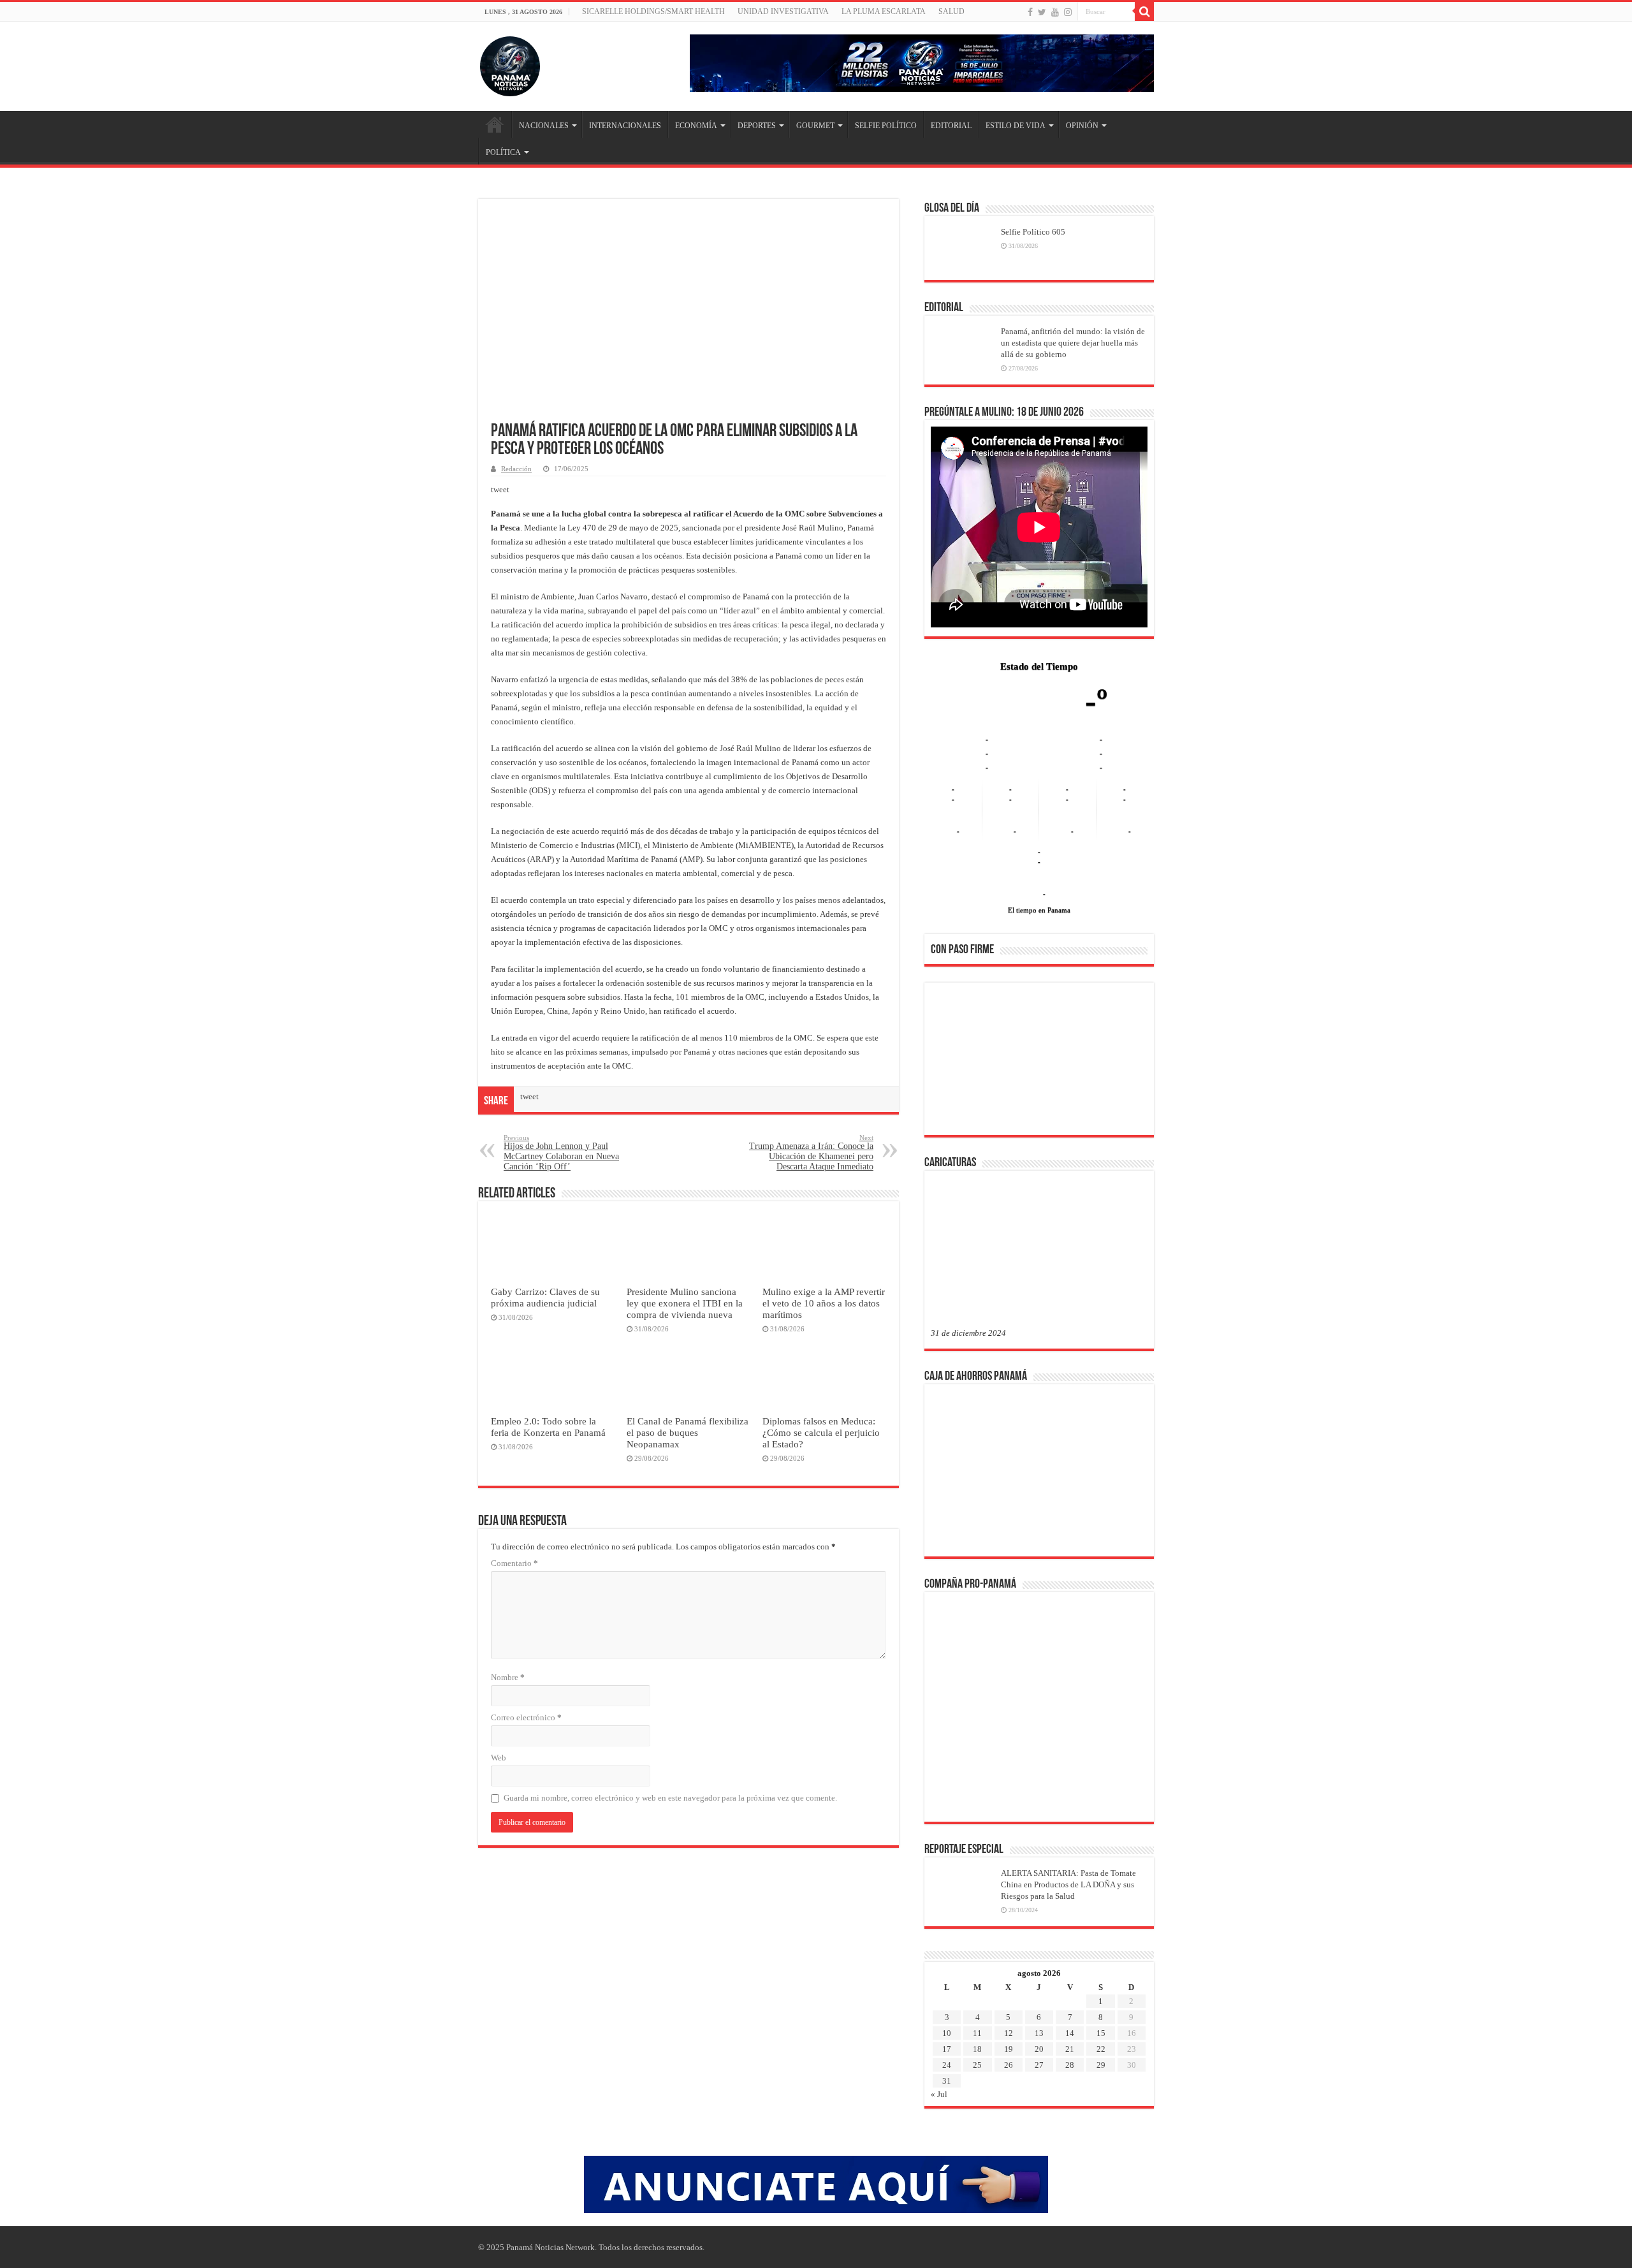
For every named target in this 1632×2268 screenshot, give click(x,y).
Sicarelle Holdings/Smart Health (653, 11)
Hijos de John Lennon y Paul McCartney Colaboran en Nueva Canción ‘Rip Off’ (561, 1152)
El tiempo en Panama (1039, 829)
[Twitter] (1042, 12)
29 (1101, 1983)
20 (1039, 1967)
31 (947, 1999)
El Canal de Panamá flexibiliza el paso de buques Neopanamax (688, 1432)
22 (1101, 1967)
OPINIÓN (1082, 126)
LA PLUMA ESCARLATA (884, 11)
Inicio (495, 124)
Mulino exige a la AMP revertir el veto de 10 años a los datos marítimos (824, 1303)
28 (1070, 1983)
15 (1101, 1951)
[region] (1039, 981)
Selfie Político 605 (1033, 232)
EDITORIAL (951, 126)
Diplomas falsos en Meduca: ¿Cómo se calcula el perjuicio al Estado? (821, 1432)
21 (1070, 1967)
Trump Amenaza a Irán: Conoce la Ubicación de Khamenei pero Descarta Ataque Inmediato (811, 1152)
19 (1009, 1967)
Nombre (508, 1677)
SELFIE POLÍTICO (886, 126)
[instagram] (1068, 12)
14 (1070, 1951)
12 (1009, 1951)
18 (977, 1967)
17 (947, 1967)
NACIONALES (544, 126)
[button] (951, 977)
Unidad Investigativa (783, 11)
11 (977, 1951)
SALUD (951, 11)
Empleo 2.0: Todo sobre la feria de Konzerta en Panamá (548, 1427)
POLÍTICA (503, 152)
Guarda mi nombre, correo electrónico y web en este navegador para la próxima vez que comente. (670, 1798)
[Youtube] (1055, 12)
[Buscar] (1144, 11)
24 (947, 1983)
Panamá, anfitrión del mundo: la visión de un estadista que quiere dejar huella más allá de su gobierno (1073, 343)
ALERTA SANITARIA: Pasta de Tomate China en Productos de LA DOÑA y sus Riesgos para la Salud (1068, 1803)
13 (1039, 1951)
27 (1039, 1983)
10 (947, 1951)
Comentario (514, 1563)
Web (499, 1758)
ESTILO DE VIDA (1016, 126)
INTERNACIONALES (625, 126)
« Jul (939, 2013)
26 (1009, 1983)
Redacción (516, 469)
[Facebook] (1030, 12)
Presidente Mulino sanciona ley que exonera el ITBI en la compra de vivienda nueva (685, 1303)
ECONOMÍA (696, 126)
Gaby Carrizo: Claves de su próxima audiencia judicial (545, 1297)
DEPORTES (757, 126)
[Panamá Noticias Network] (510, 64)
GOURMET (815, 126)
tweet (500, 489)
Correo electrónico (526, 1717)
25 (977, 1983)
